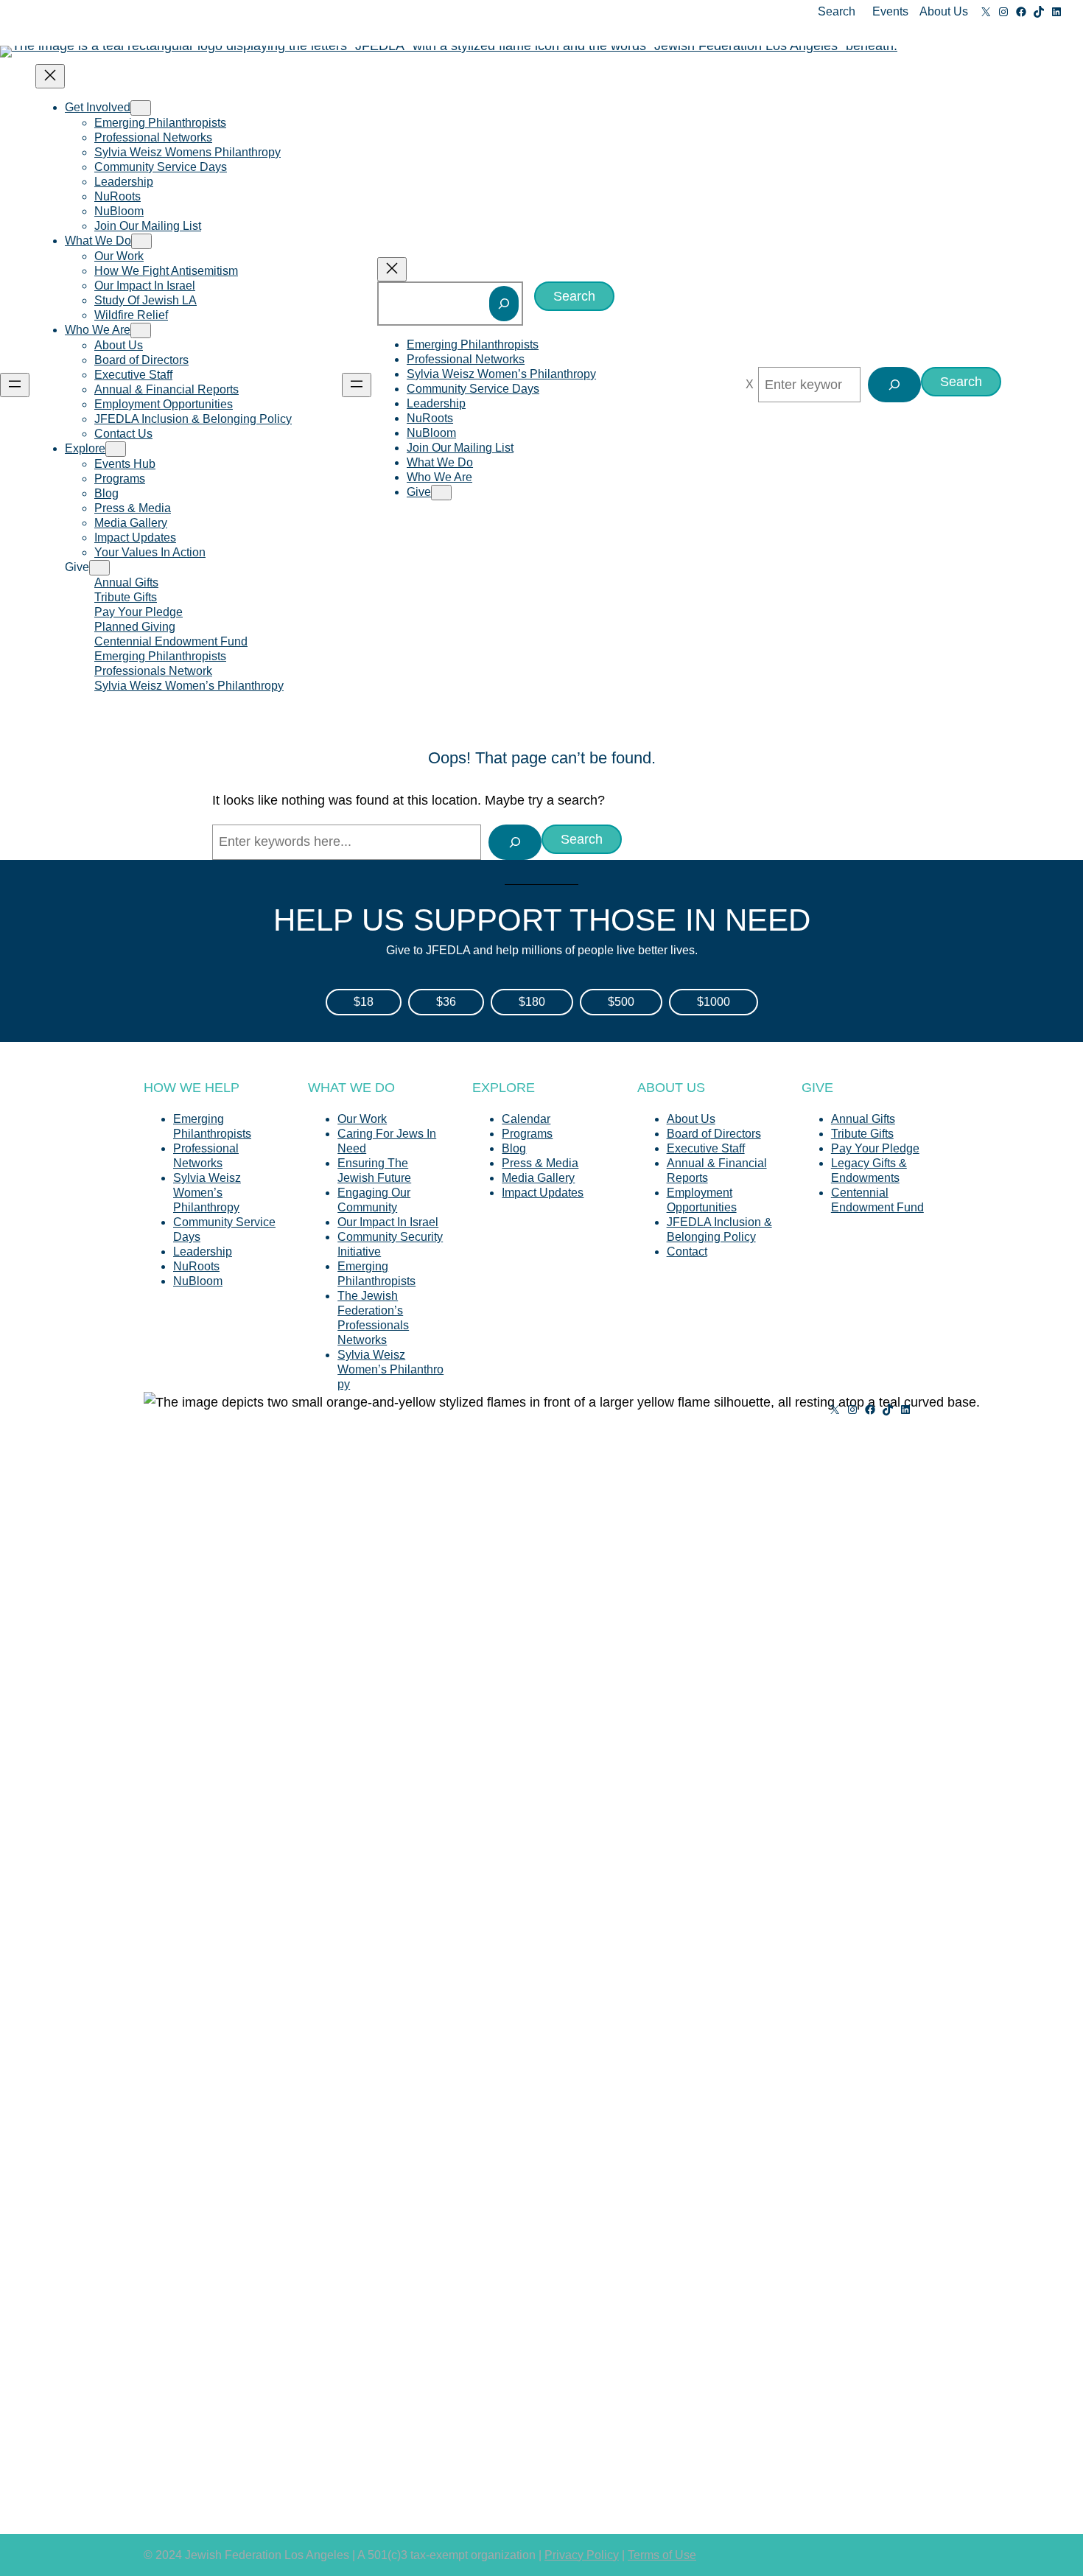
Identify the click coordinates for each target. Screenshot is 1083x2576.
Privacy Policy (582, 2555)
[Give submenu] (99, 568)
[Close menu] (50, 76)
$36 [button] (446, 1002)
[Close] (750, 385)
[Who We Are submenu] (141, 330)
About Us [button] (944, 11)
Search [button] (837, 11)
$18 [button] (364, 1002)
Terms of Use (662, 2555)
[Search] (504, 304)
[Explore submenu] (116, 449)
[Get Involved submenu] (141, 108)
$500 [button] (621, 1002)
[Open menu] (15, 385)
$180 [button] (532, 1002)
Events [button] (890, 11)
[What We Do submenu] (141, 241)
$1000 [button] (714, 1002)
